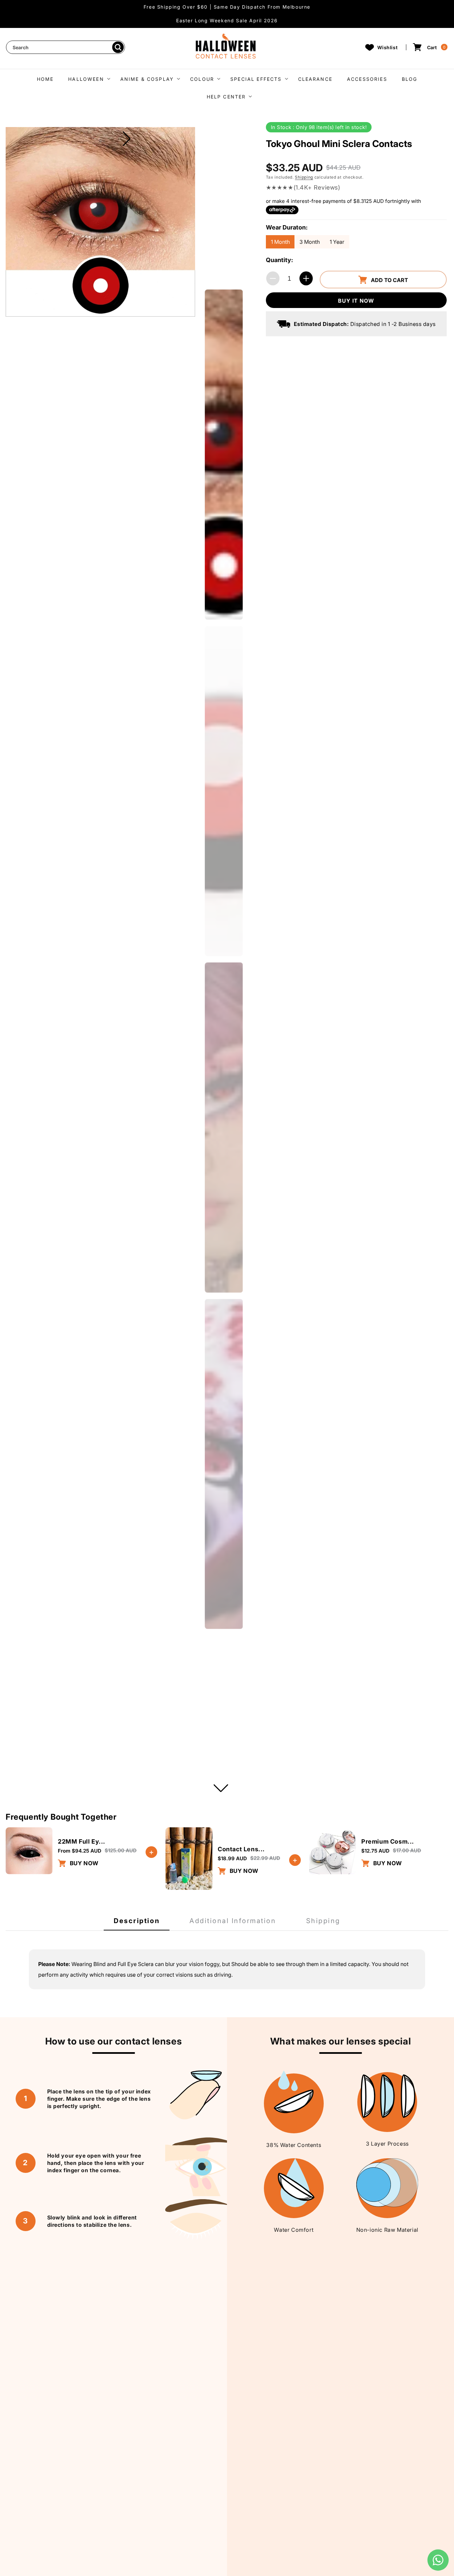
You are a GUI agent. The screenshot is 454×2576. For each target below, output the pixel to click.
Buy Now (83, 1863)
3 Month (310, 242)
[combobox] (65, 47)
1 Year (337, 242)
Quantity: (280, 260)
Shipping (304, 177)
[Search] (118, 47)
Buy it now (356, 301)
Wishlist (388, 47)
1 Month (280, 242)
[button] (87, 78)
